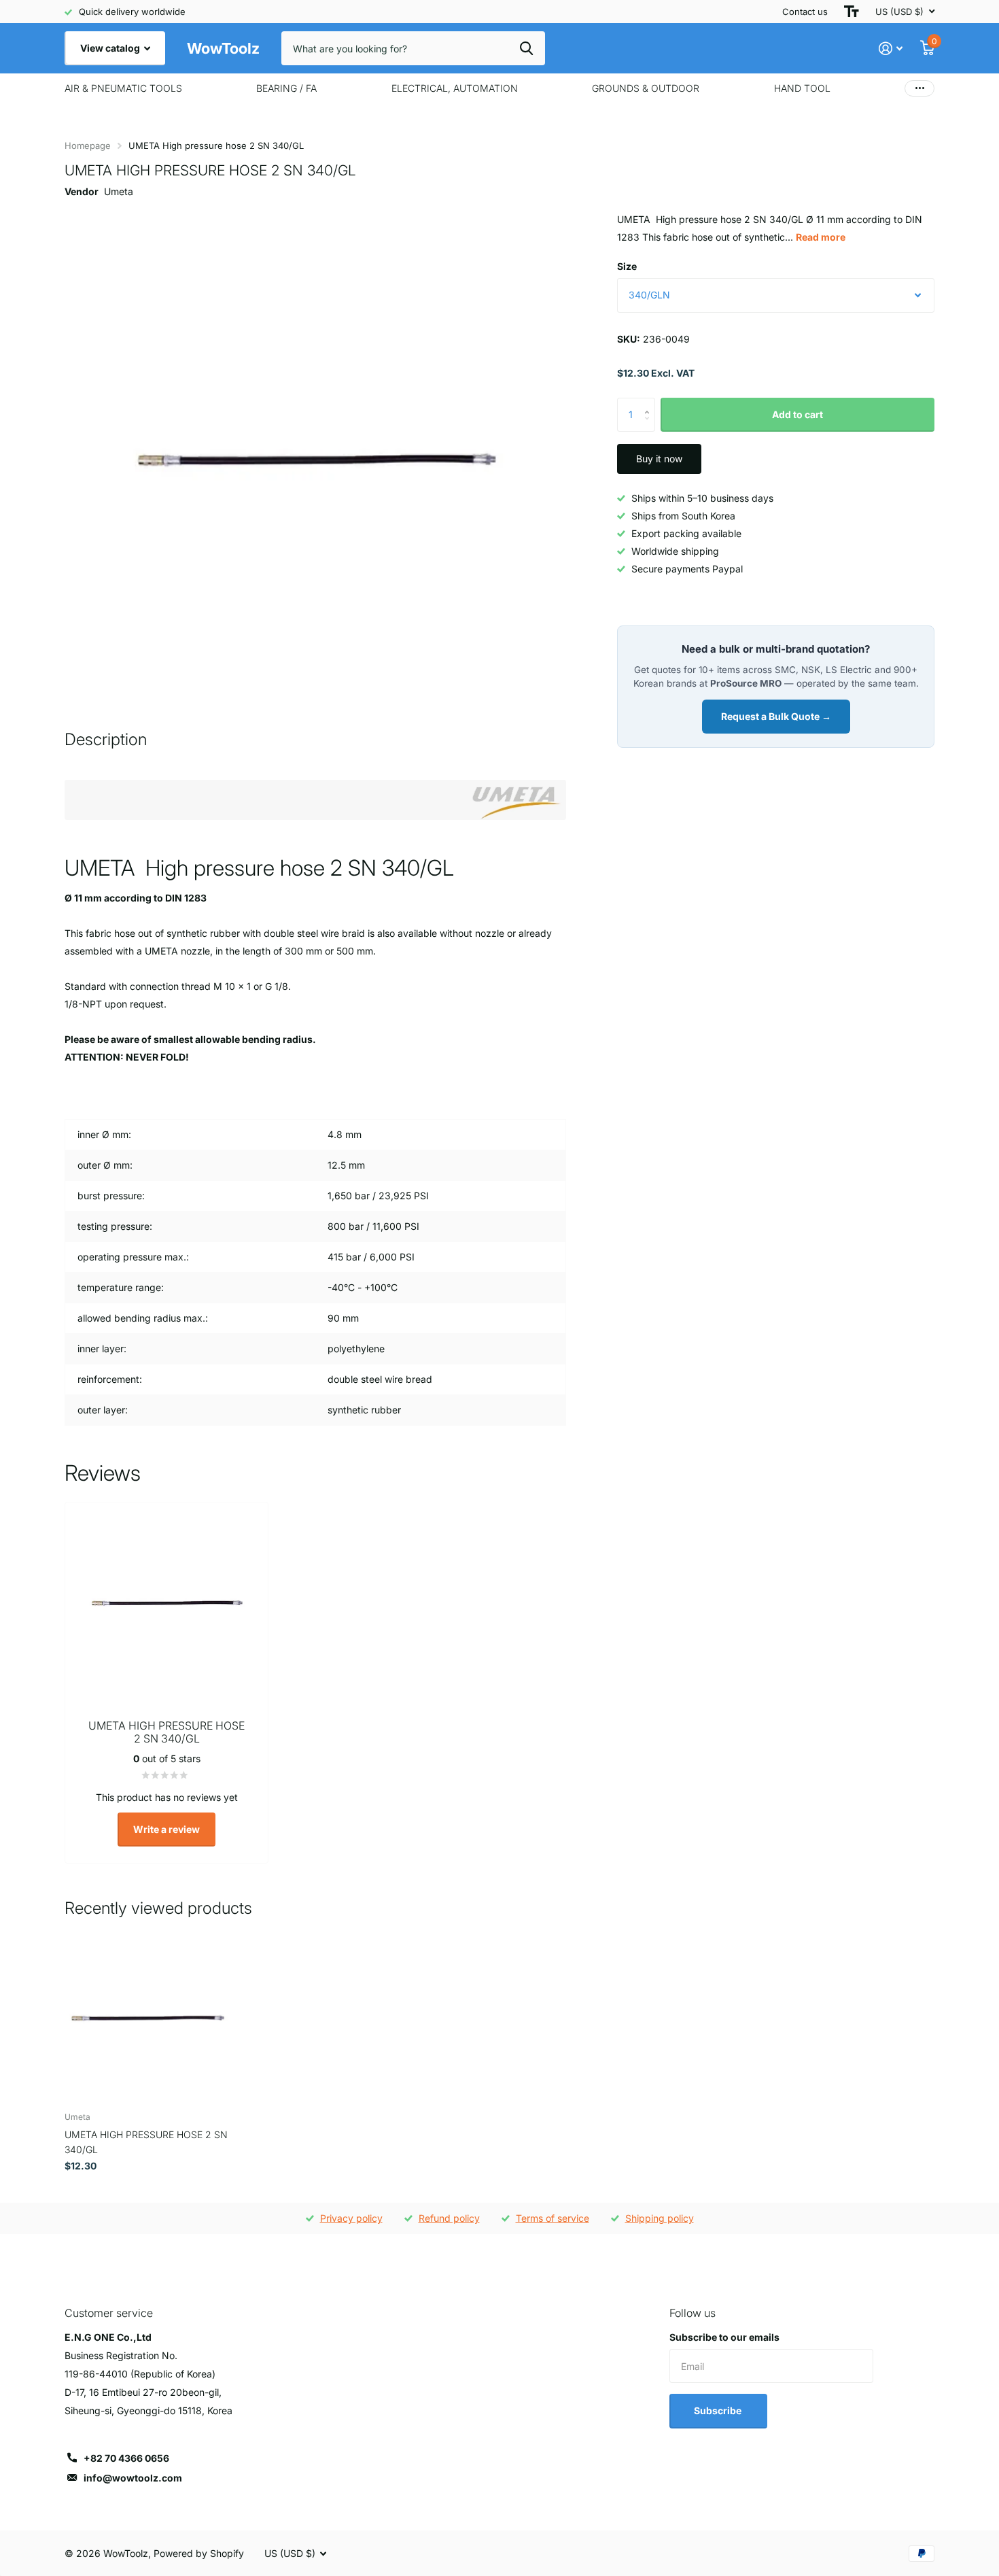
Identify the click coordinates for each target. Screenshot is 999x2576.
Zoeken (526, 48)
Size (627, 266)
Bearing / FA (286, 88)
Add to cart (798, 414)
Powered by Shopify (199, 2553)
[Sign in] (891, 49)
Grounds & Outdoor (646, 88)
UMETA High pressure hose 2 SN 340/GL (146, 2142)
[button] (650, 403)
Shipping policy (660, 2218)
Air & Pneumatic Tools (123, 88)
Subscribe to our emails (724, 2337)
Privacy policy (351, 2218)
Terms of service (553, 2218)
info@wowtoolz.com (133, 2478)
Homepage (88, 145)
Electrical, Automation (455, 88)
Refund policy (449, 2218)
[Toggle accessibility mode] (852, 12)
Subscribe (719, 2410)
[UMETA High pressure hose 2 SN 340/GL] (147, 2019)
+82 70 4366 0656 (126, 2458)
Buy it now (659, 459)
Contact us (805, 12)
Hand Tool (802, 88)
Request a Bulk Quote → (776, 716)
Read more (821, 237)
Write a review (166, 1829)
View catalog (111, 48)
